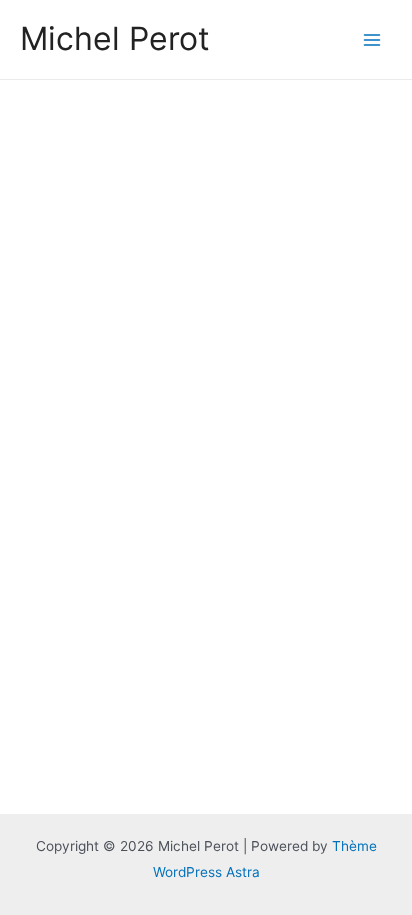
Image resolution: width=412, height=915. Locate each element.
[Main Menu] (372, 39)
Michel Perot (115, 38)
